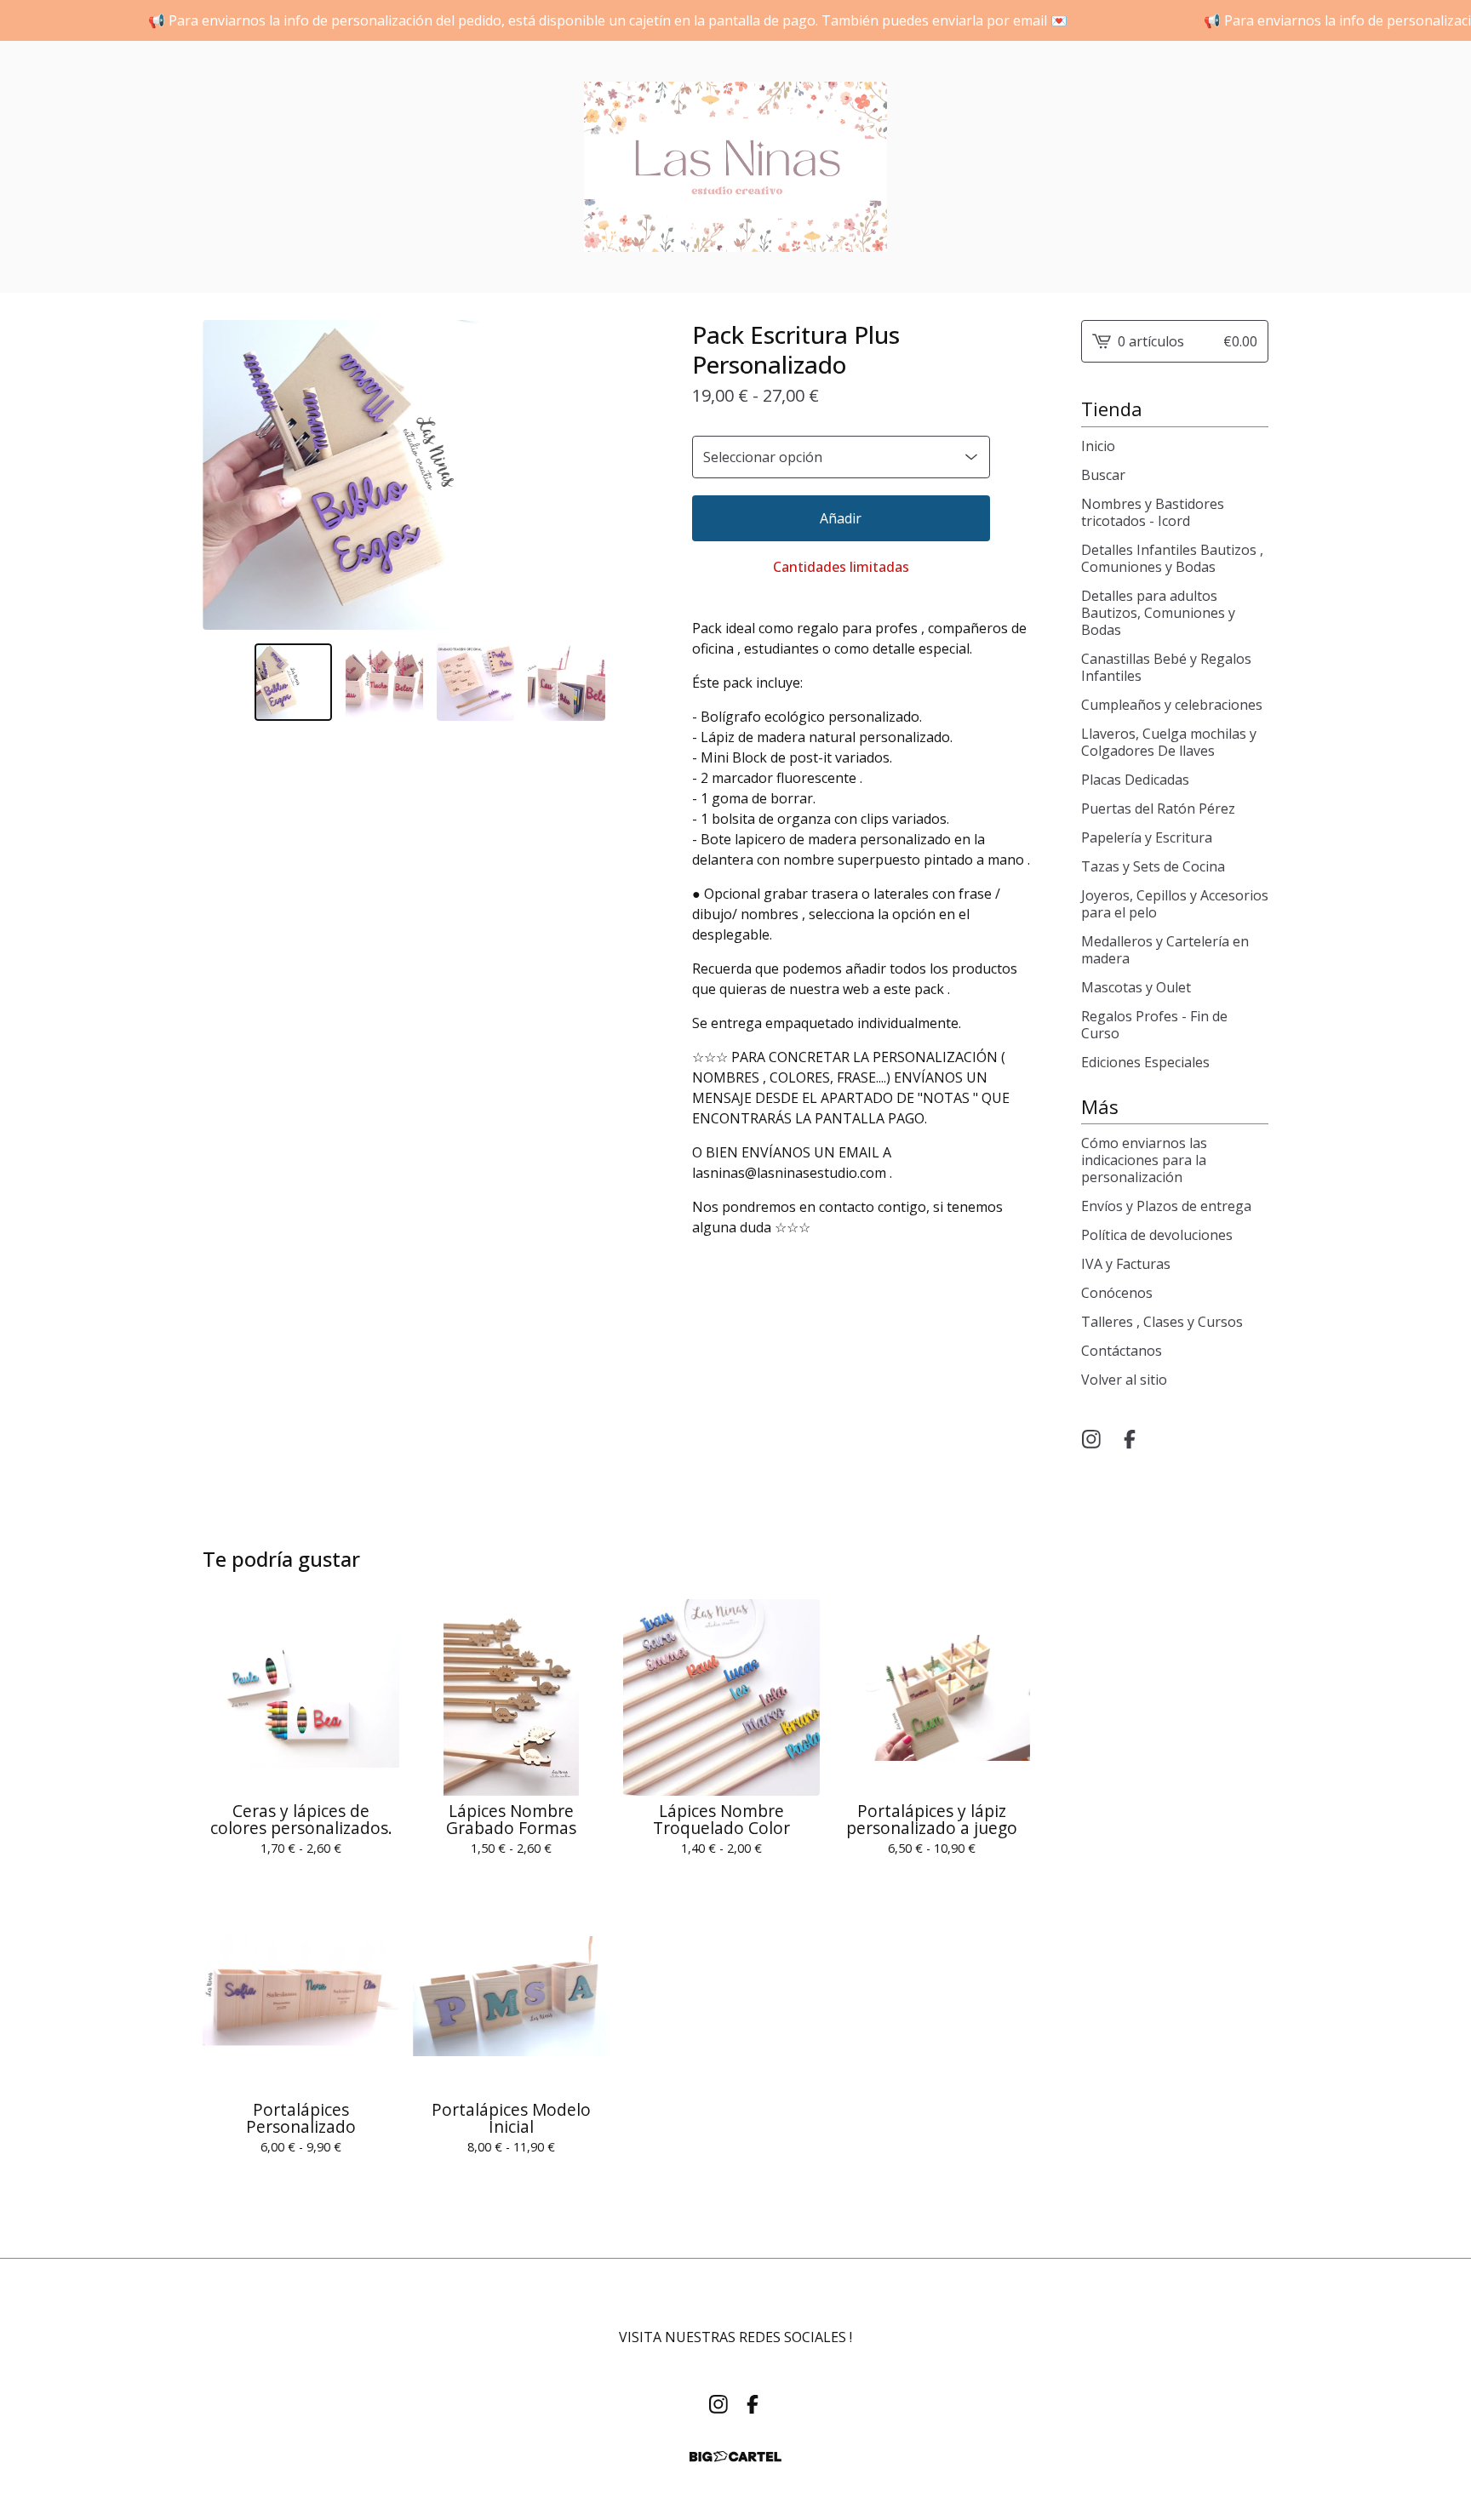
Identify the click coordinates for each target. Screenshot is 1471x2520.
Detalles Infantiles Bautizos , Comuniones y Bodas (1172, 558)
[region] (735, 20)
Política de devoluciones (1157, 1235)
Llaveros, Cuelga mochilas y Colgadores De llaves (1169, 742)
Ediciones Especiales (1145, 1062)
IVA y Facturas (1126, 1264)
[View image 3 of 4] (475, 682)
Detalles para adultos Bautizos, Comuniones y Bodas (1158, 613)
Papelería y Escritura (1147, 837)
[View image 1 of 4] (293, 682)
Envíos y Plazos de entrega (1166, 1206)
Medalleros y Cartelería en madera (1165, 950)
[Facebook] (1130, 1439)
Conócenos (1117, 1293)
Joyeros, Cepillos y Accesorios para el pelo (1175, 904)
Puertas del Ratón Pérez (1158, 809)
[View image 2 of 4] (384, 682)
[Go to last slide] (226, 475)
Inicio (1098, 446)
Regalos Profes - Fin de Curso (1154, 1025)
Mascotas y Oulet (1136, 987)
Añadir (841, 518)
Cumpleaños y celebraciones (1172, 705)
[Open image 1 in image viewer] (430, 475)
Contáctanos (1122, 1351)
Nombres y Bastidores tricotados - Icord (1153, 512)
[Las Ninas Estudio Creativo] (735, 167)
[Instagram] (1091, 1439)
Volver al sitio (1124, 1380)
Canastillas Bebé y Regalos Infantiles (1166, 667)
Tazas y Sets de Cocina (1153, 866)
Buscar (1103, 475)
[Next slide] (634, 475)
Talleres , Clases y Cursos (1162, 1322)
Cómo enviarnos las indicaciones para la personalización (1144, 1160)
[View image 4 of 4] (567, 682)
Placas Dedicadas (1135, 780)
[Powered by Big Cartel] (735, 2457)
